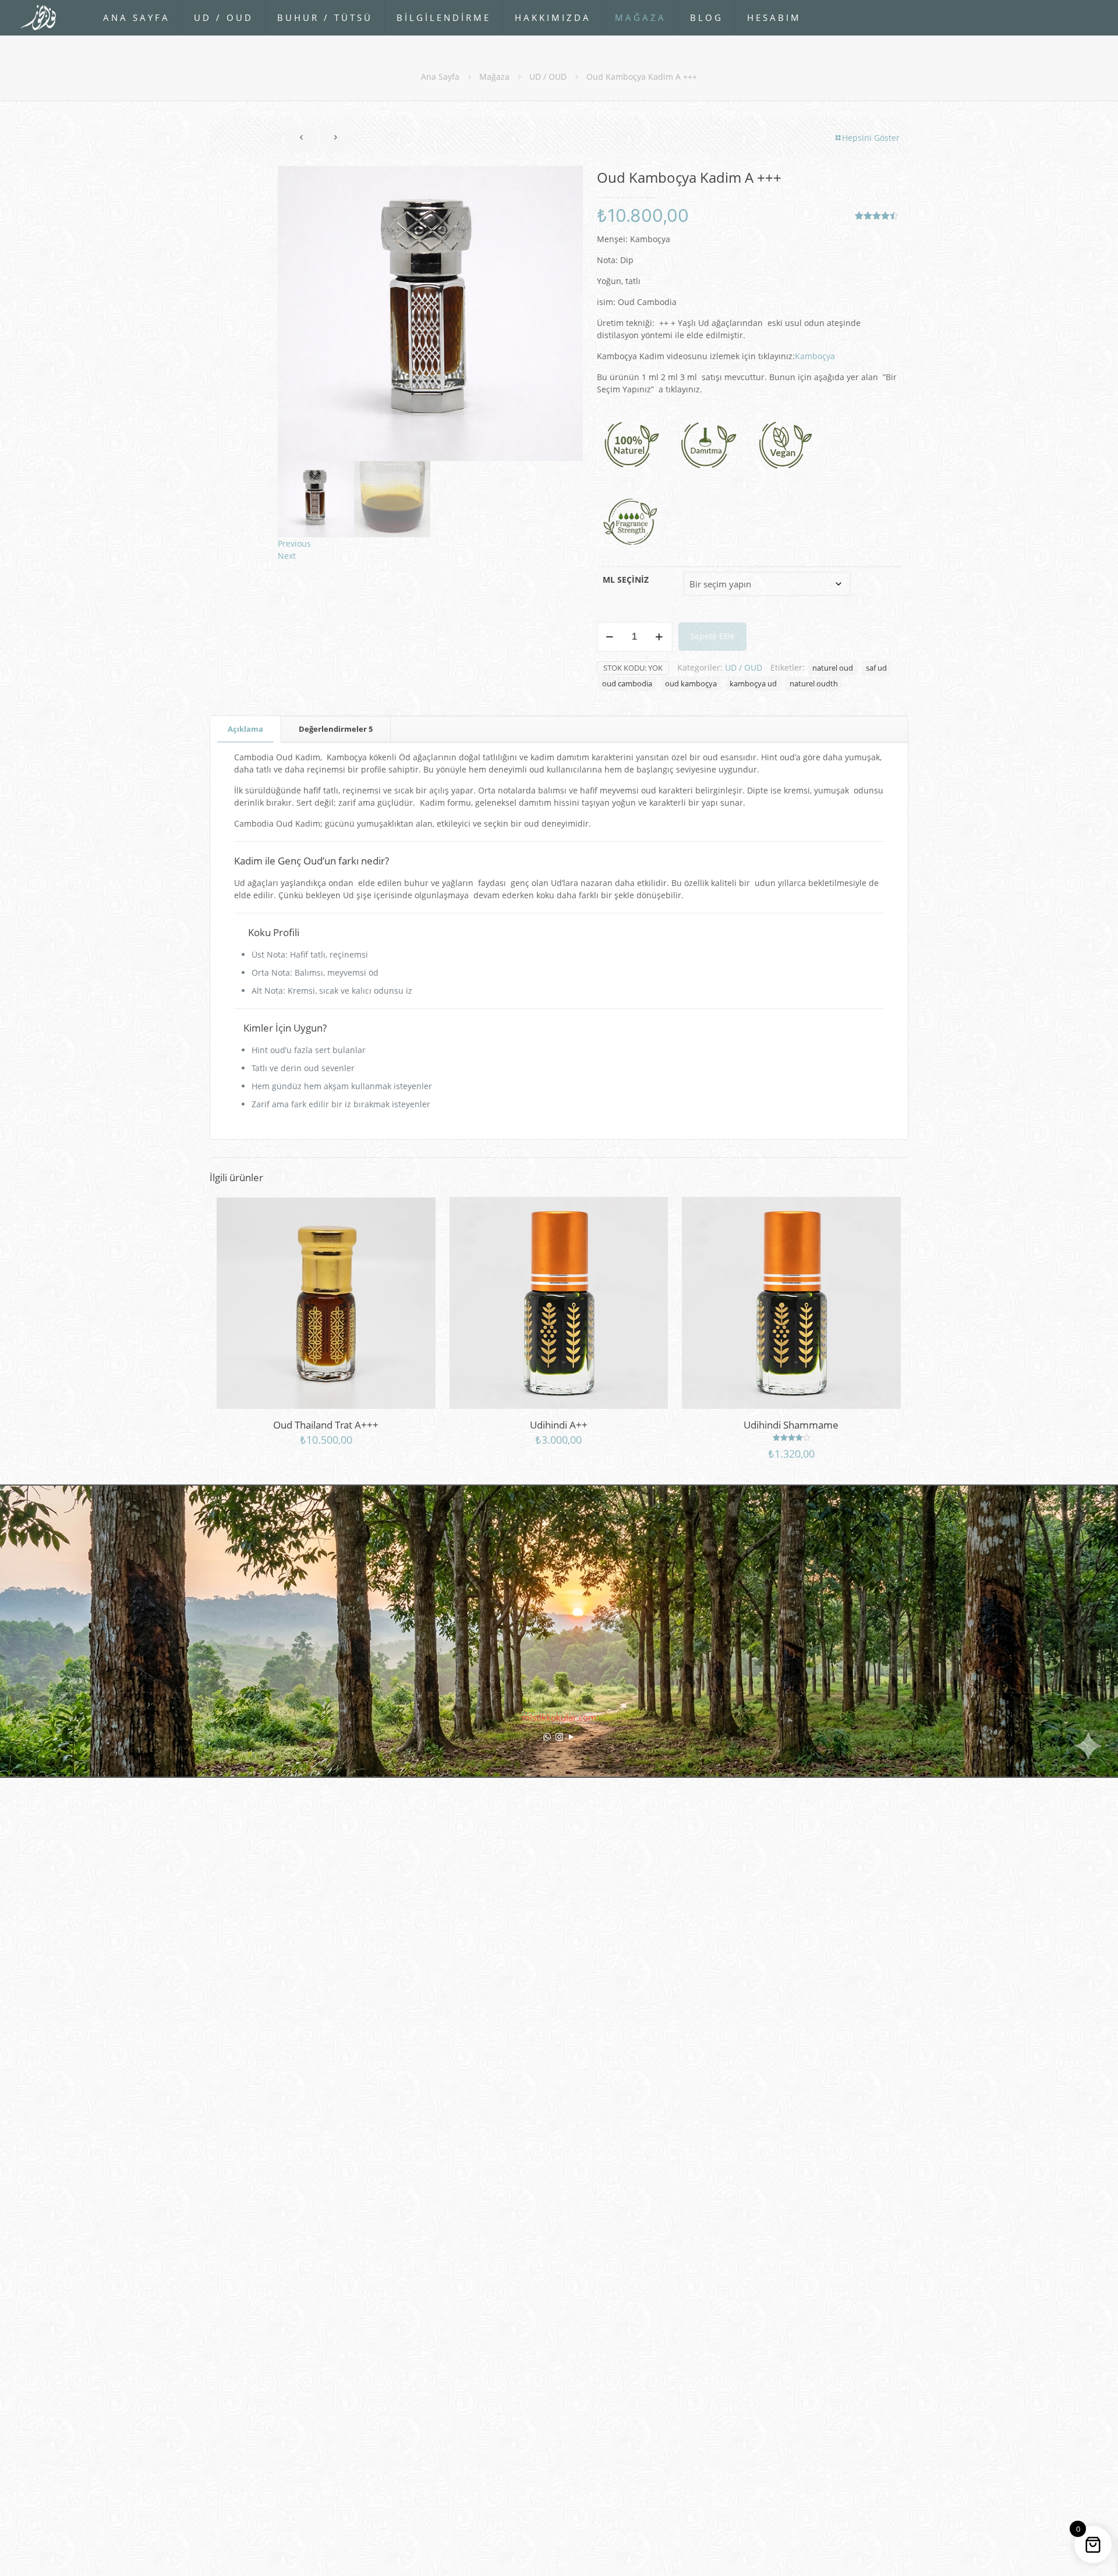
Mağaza (494, 77)
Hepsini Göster (871, 138)
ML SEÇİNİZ (626, 580)
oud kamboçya (691, 684)
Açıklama (245, 729)
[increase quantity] (659, 637)
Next (287, 556)
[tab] (246, 729)
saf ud (876, 668)
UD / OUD (548, 77)
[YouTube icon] (572, 1737)
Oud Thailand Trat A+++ (326, 1425)
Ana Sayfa (440, 77)
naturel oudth (814, 684)
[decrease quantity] (610, 637)
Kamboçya (815, 356)
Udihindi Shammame (791, 1425)
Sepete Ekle (712, 636)
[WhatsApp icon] (547, 1737)
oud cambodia (627, 684)
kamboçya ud (753, 684)
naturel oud (833, 668)
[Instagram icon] (559, 1737)
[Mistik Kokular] (43, 17)
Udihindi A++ (559, 1425)
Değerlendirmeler (336, 729)
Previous (294, 543)
